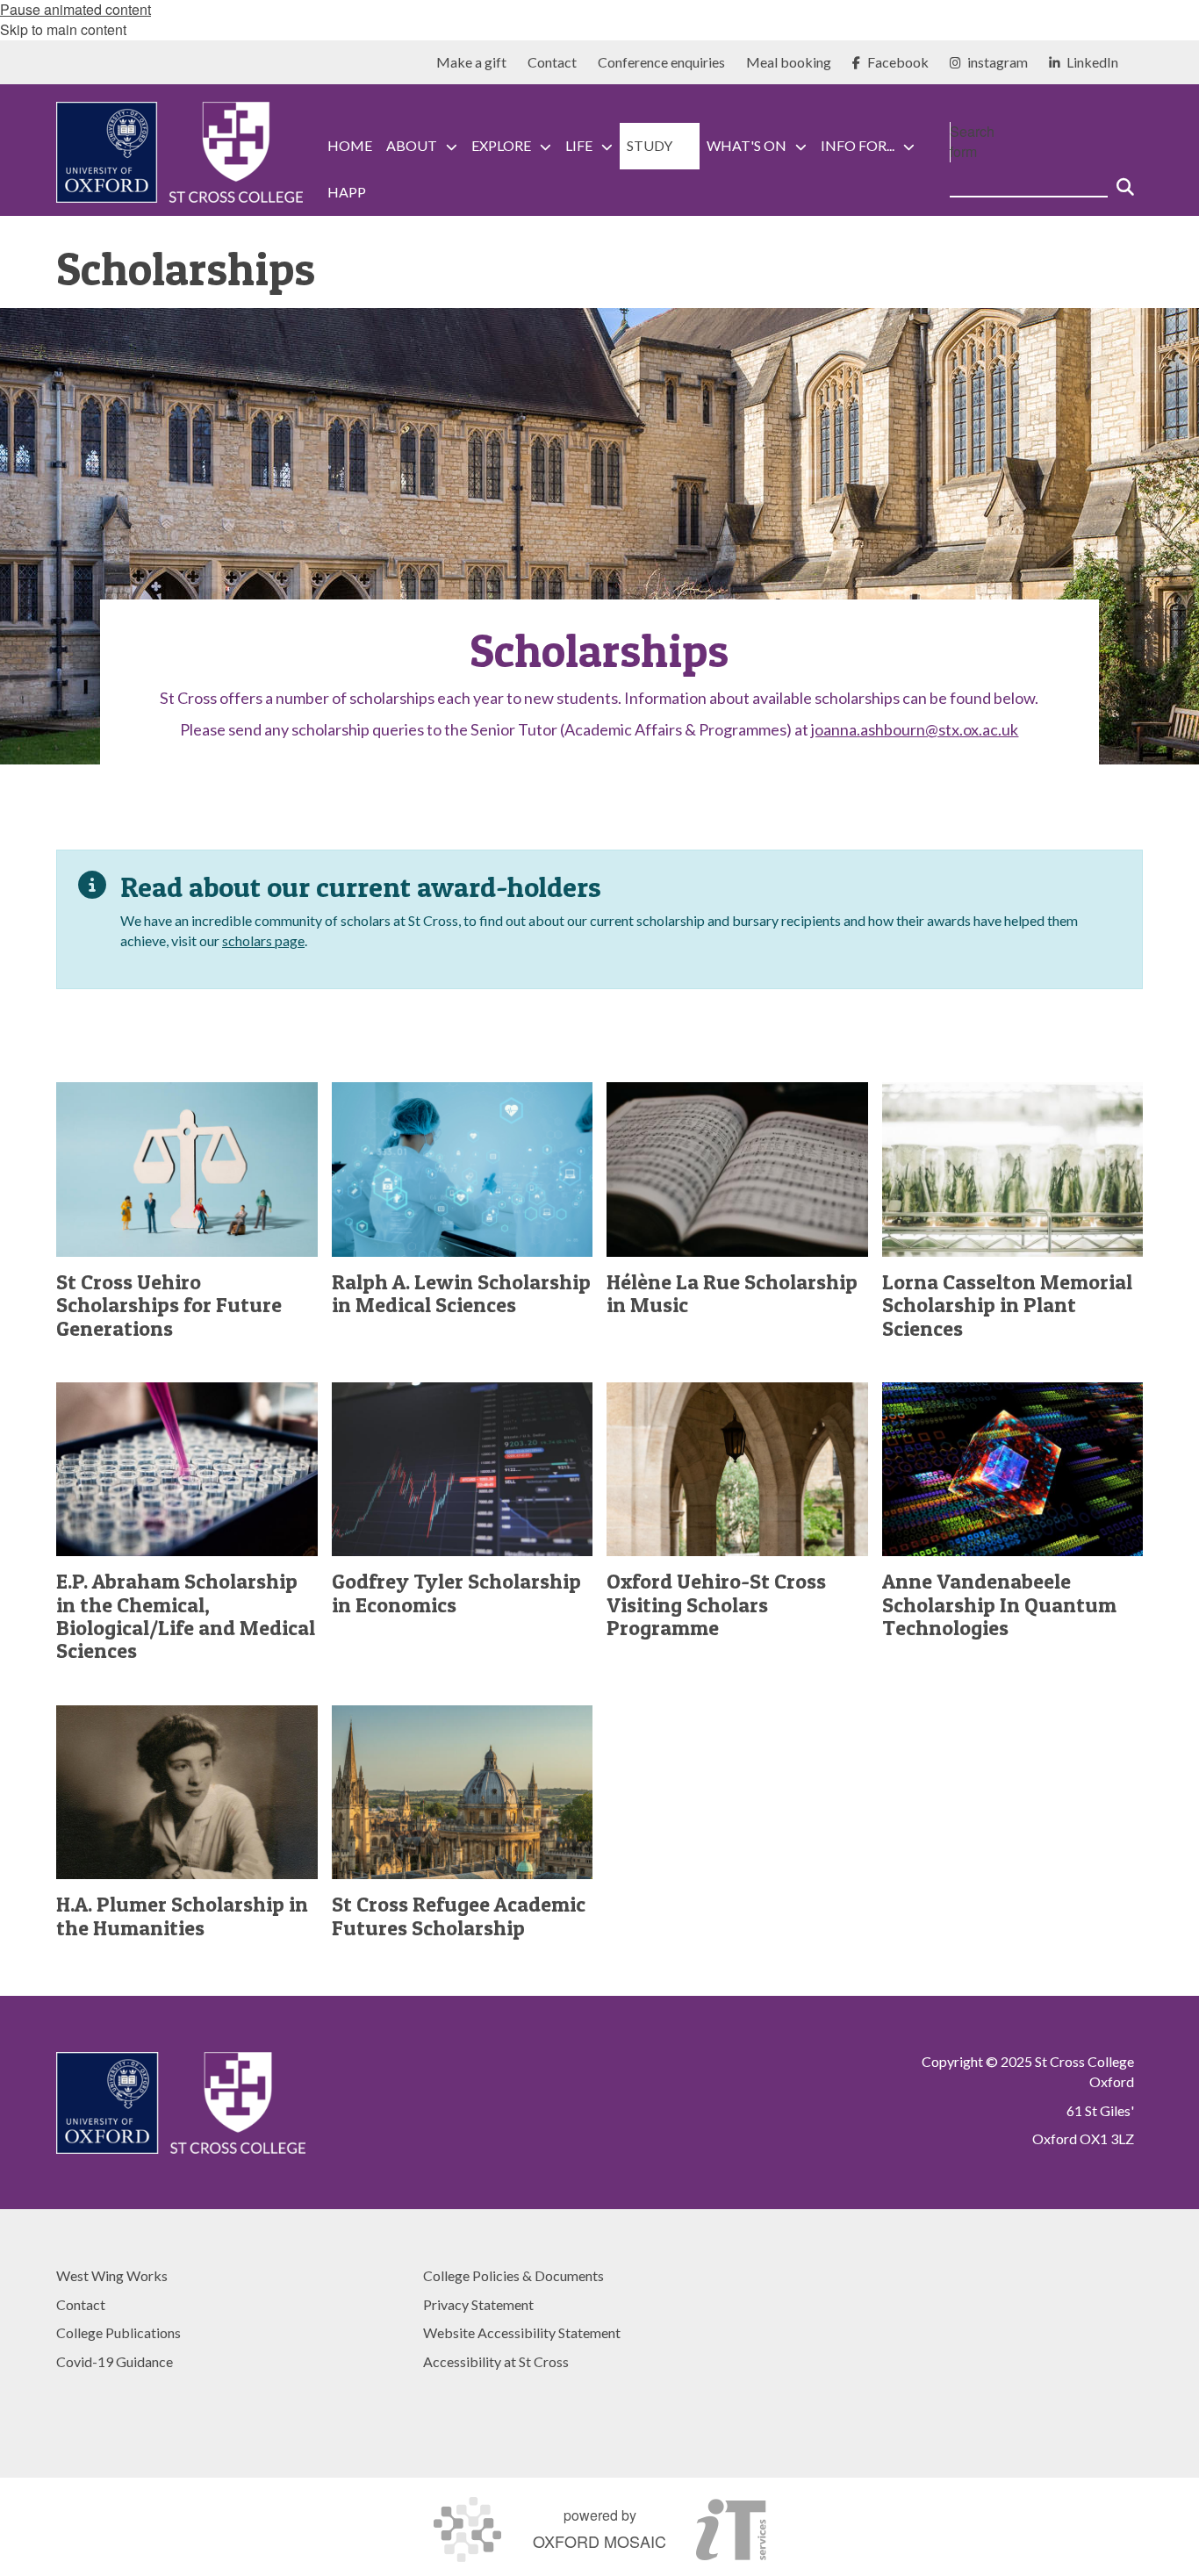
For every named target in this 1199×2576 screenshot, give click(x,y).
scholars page (263, 940)
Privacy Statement (478, 2304)
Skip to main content (63, 29)
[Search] (1125, 180)
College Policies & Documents (513, 2275)
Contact (81, 2304)
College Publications (118, 2332)
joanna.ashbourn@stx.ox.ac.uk (915, 729)
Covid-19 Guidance (115, 2361)
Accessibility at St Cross (496, 2361)
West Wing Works (112, 2275)
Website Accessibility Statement (522, 2332)
